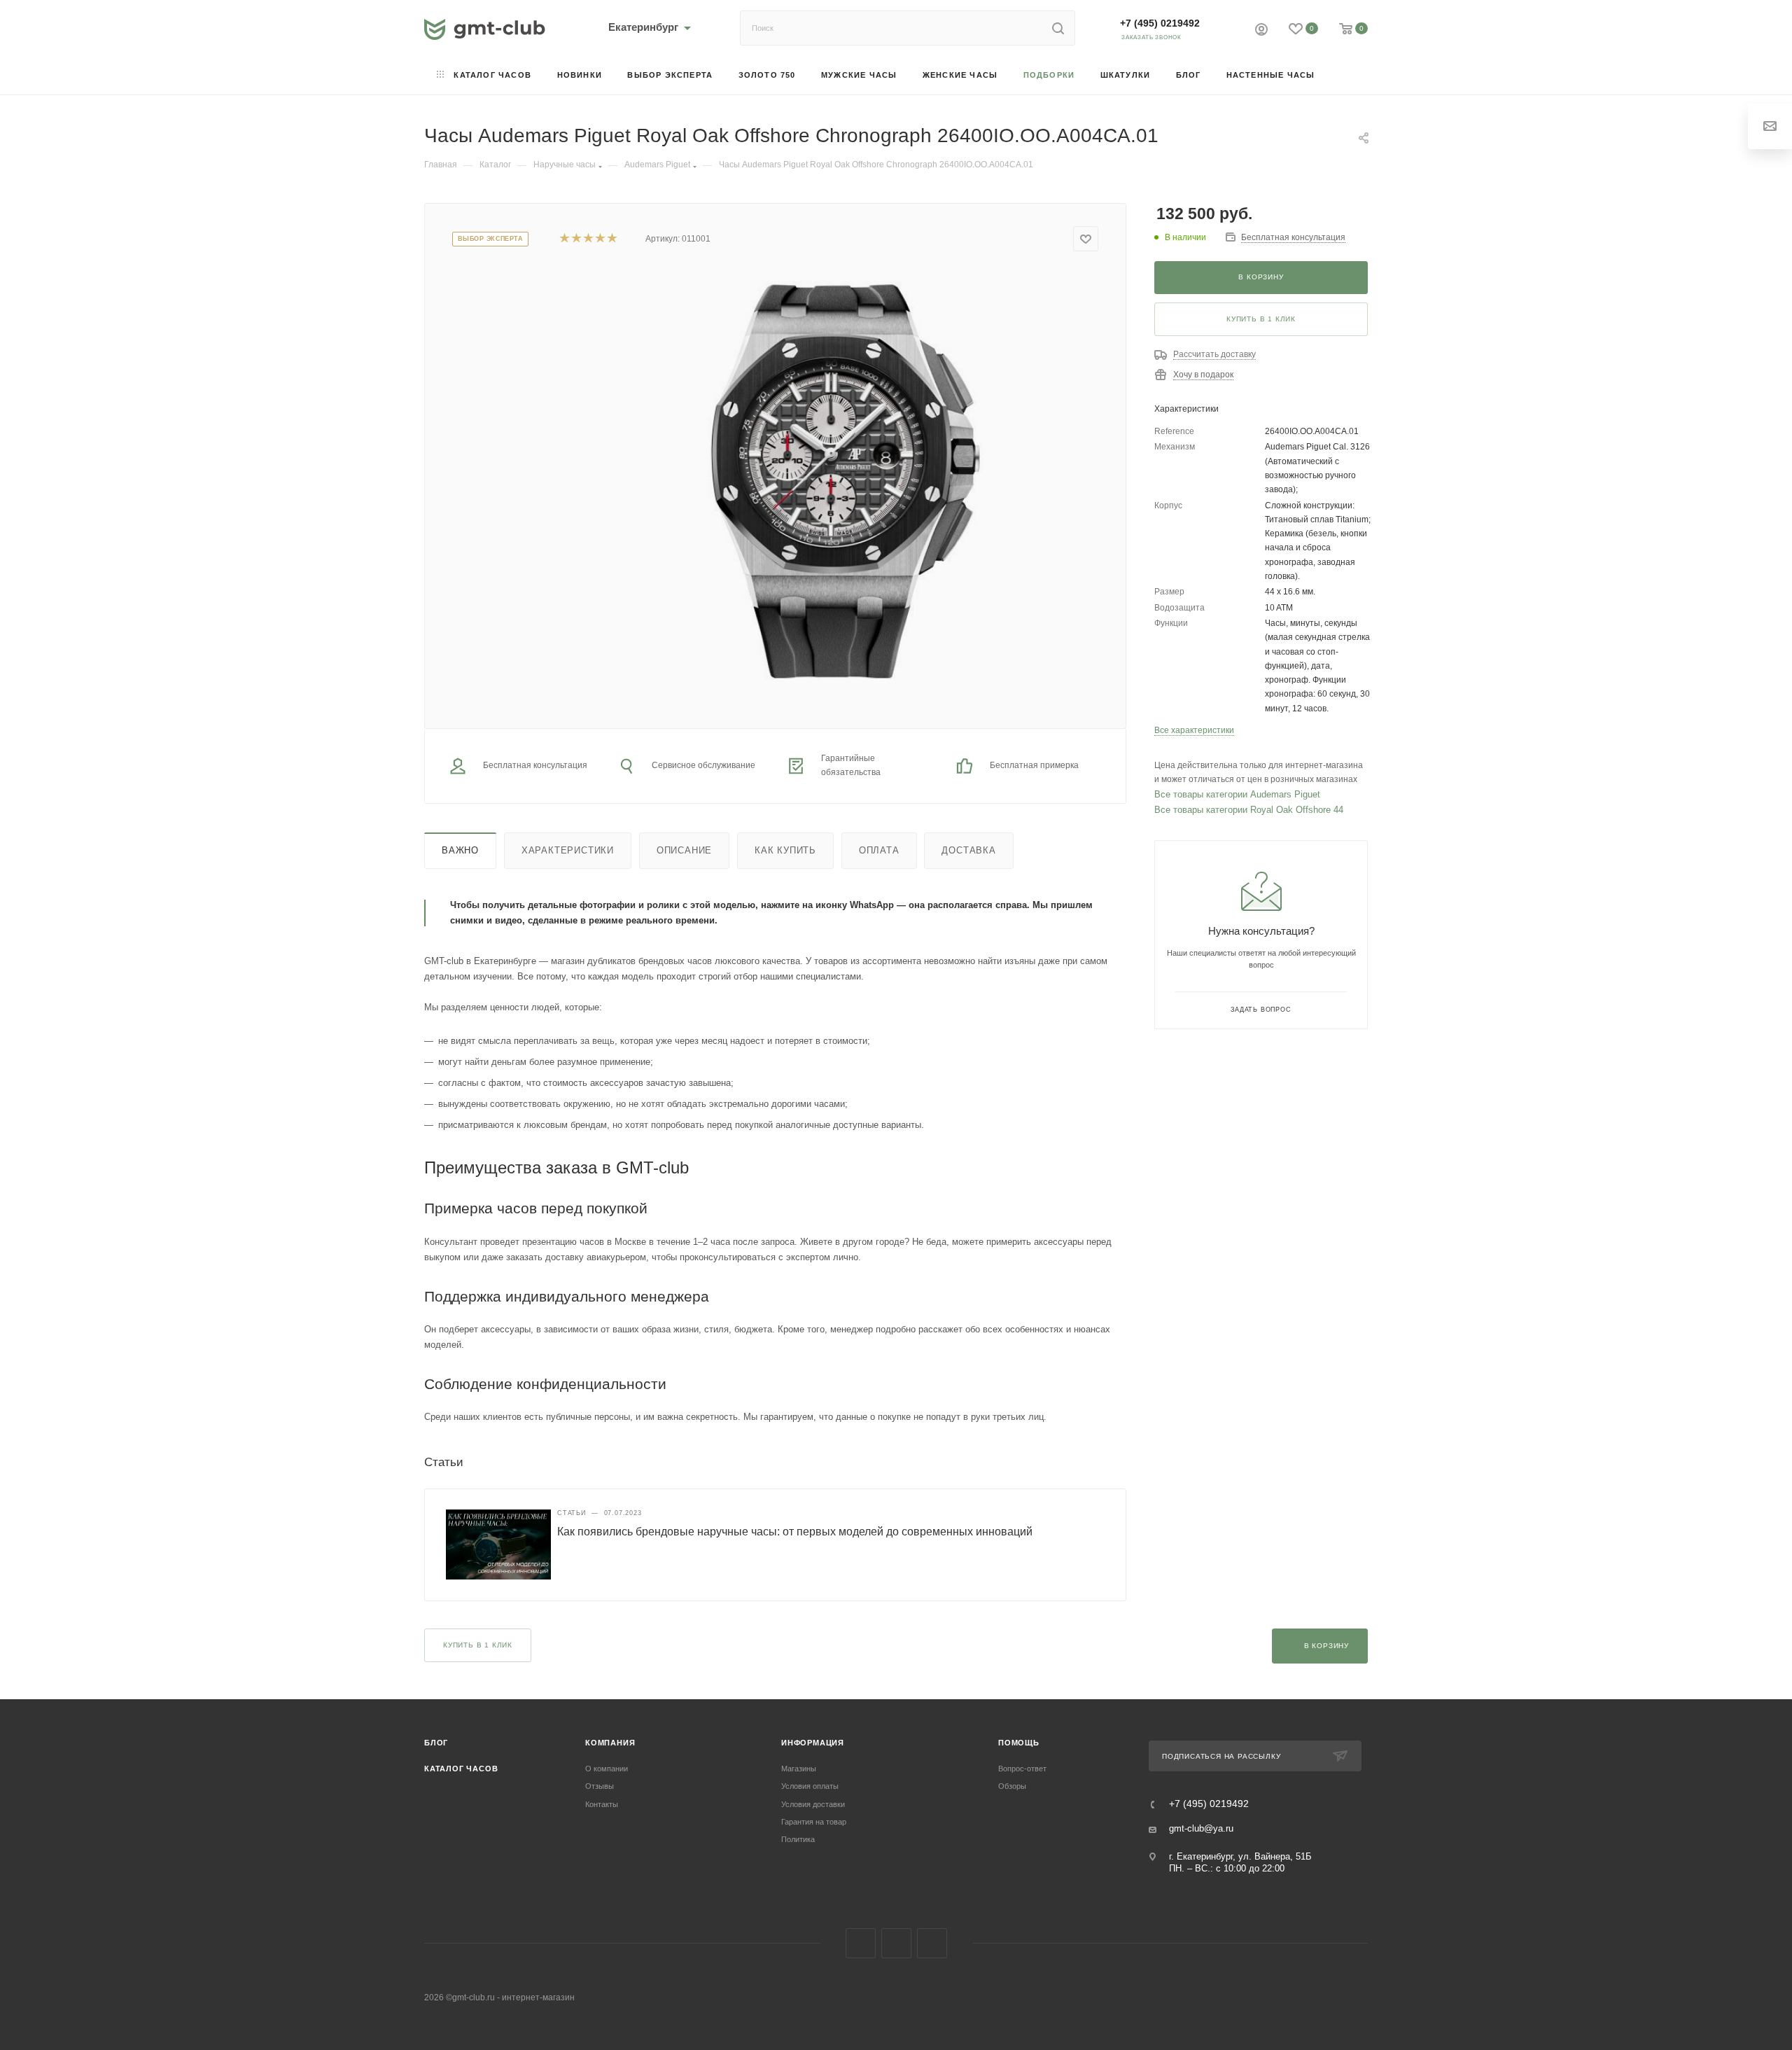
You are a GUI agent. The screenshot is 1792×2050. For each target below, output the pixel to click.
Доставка (968, 850)
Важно (460, 850)
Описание (684, 850)
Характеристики (568, 850)
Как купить (785, 850)
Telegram (896, 1943)
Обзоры (1012, 1786)
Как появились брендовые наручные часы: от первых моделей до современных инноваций (795, 1532)
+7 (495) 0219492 (1160, 23)
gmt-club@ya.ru (1201, 1828)
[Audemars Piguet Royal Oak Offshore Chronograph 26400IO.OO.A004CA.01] (832, 479)
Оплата (879, 850)
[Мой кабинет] (1261, 31)
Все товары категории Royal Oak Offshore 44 (1249, 810)
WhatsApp (932, 1943)
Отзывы (600, 1786)
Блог (436, 1743)
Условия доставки (813, 1804)
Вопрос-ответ (1022, 1769)
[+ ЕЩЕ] (1348, 76)
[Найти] (1058, 28)
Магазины (799, 1769)
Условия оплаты (810, 1786)
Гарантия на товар (814, 1822)
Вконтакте (861, 1943)
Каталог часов (461, 1769)
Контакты (602, 1804)
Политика (798, 1839)
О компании (607, 1769)
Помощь (1019, 1743)
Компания (610, 1743)
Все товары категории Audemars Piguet (1237, 794)
